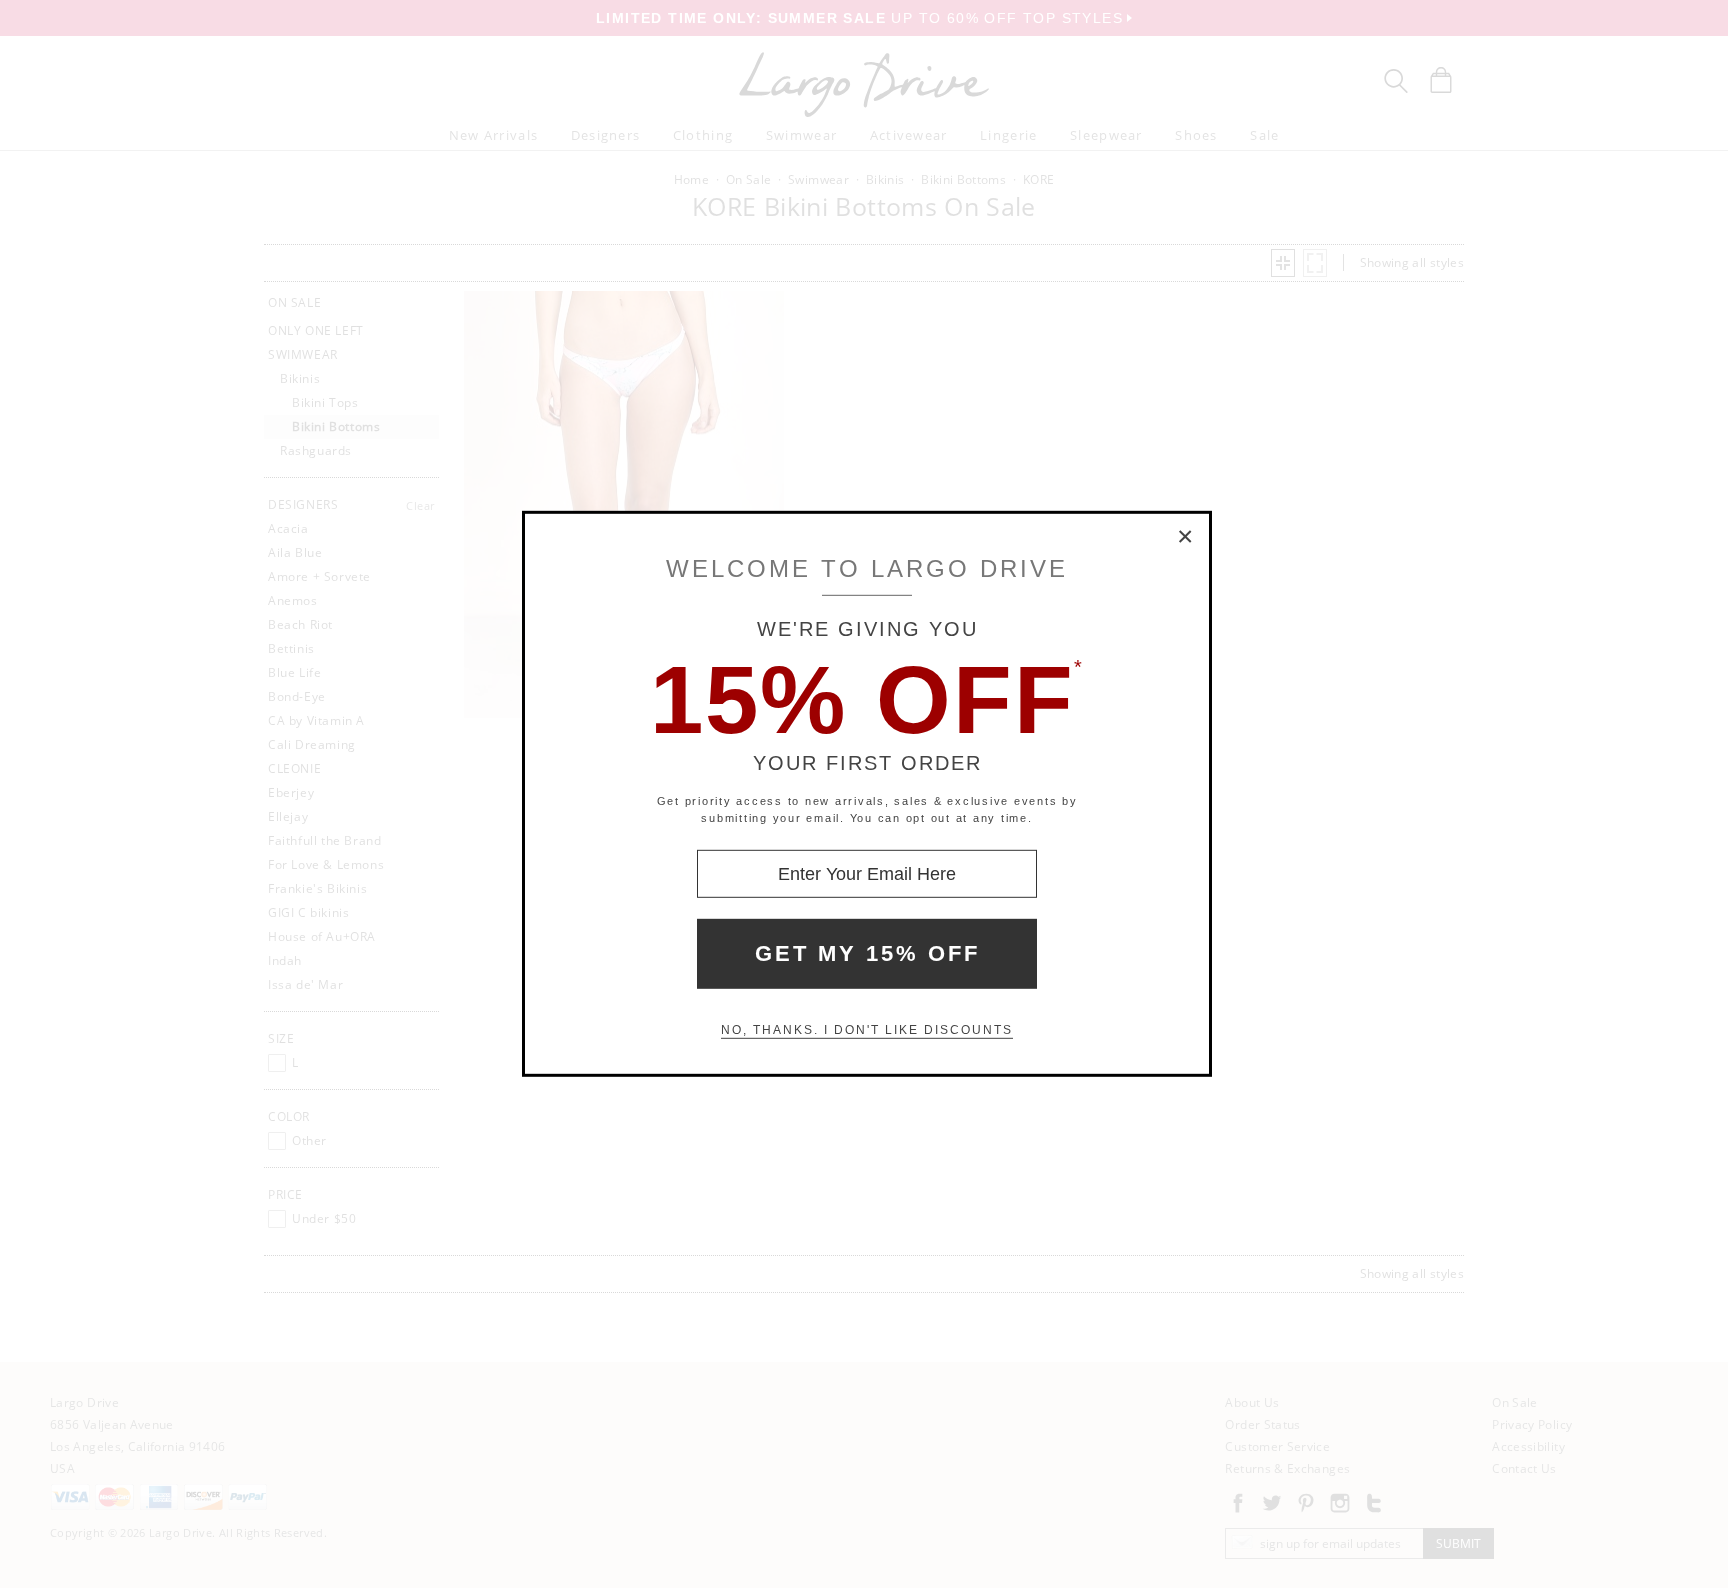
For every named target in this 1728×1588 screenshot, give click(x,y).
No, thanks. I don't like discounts (867, 1030)
